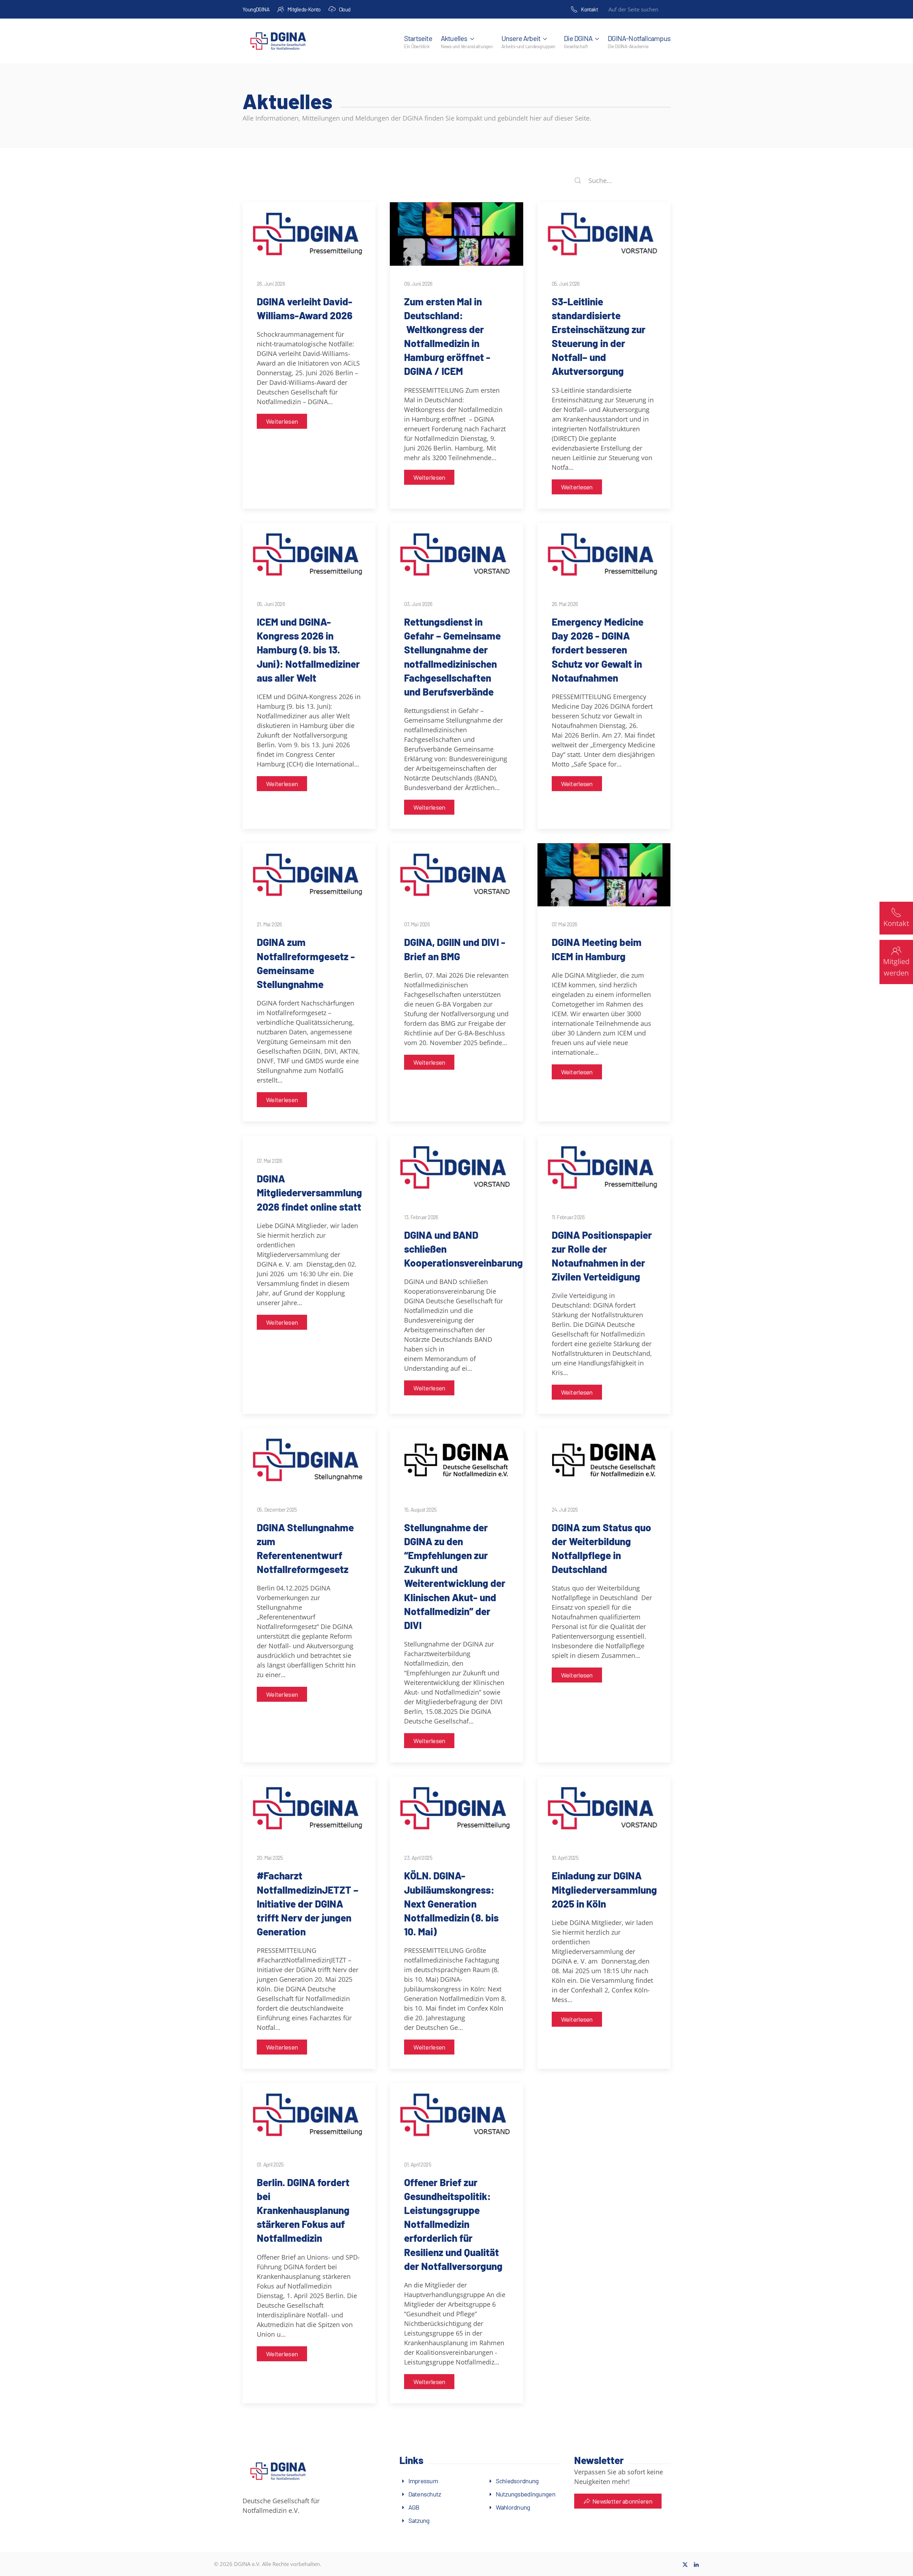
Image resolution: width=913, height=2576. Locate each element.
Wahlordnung (513, 2507)
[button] (467, 41)
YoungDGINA (256, 9)
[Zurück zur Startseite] (278, 41)
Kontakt (589, 9)
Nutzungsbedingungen (526, 2494)
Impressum (423, 2481)
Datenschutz (425, 2494)
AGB (414, 2507)
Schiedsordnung (517, 2481)
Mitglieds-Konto (304, 9)
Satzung (419, 2520)
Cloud (345, 9)
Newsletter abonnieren (622, 2501)
